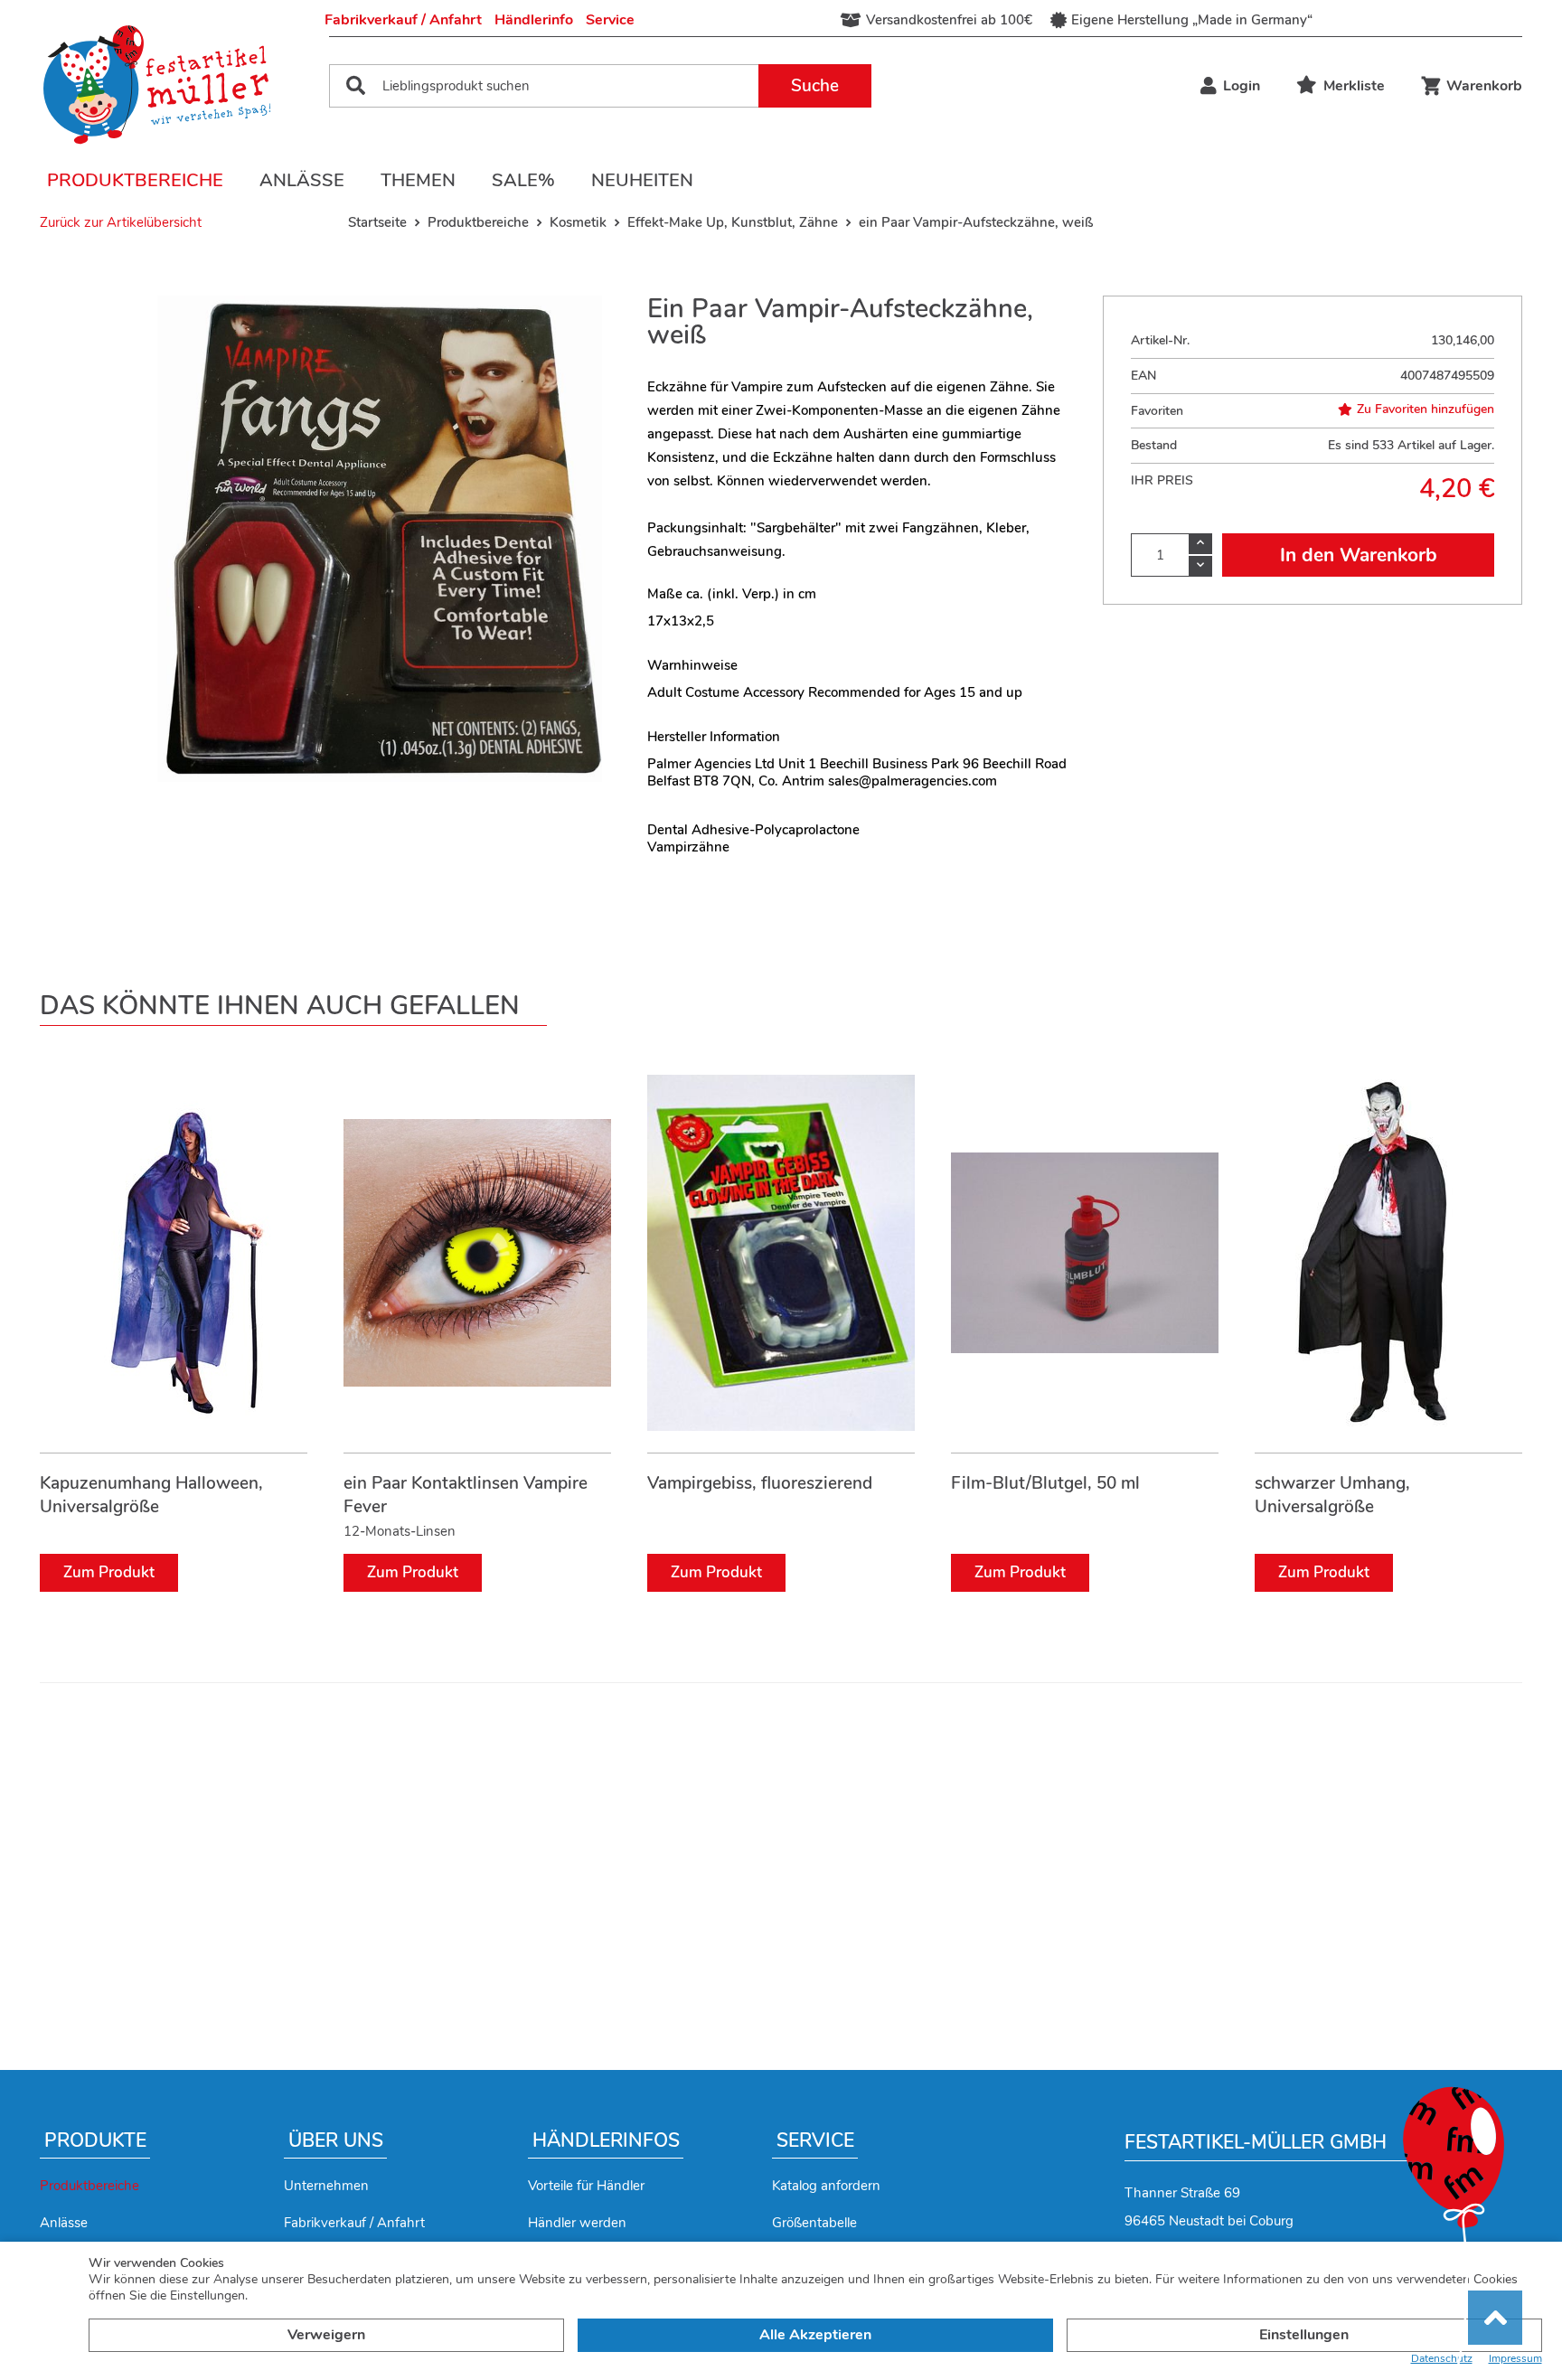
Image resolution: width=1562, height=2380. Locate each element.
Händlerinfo (534, 20)
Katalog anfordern (826, 2186)
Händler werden (577, 2223)
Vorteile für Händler (586, 2186)
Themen (418, 180)
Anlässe (302, 180)
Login (1242, 86)
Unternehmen (326, 2186)
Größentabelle (814, 2223)
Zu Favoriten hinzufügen (1426, 409)
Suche (815, 86)
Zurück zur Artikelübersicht (121, 222)
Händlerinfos (606, 2140)
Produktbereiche (135, 180)
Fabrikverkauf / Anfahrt (403, 20)
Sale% (523, 180)
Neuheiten (642, 180)
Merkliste (1354, 86)
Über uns (336, 2140)
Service (610, 20)
